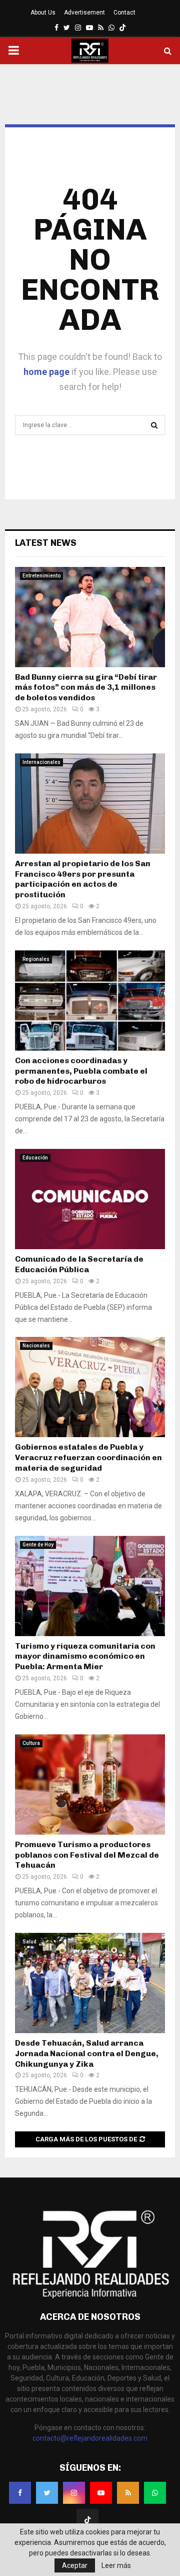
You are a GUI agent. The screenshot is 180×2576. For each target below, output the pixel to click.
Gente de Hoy (38, 1545)
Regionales (36, 959)
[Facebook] (20, 2493)
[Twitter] (47, 2493)
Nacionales (36, 1346)
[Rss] (128, 2493)
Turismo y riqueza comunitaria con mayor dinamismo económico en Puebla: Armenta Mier (85, 1656)
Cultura (31, 1743)
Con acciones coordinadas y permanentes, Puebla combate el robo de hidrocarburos (81, 1071)
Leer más (116, 2565)
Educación (35, 1158)
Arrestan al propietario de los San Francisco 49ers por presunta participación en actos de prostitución (83, 879)
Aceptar (75, 2565)
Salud (29, 1942)
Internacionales (41, 762)
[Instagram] (74, 2493)
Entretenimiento (41, 576)
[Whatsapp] (155, 2493)
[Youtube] (101, 2493)
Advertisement (84, 13)
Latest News (46, 543)
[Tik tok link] (122, 28)
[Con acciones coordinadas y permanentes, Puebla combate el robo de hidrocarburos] (90, 1001)
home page (46, 372)
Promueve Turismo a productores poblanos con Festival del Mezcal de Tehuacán (87, 1855)
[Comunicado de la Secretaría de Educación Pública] (90, 1199)
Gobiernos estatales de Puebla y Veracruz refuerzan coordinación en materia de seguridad (88, 1457)
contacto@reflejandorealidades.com (90, 2438)
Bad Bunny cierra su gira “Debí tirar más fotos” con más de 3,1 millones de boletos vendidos (86, 687)
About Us (43, 13)
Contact (124, 13)
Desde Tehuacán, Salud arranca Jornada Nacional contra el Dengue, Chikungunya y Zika (87, 2053)
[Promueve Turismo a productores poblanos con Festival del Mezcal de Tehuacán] (90, 1785)
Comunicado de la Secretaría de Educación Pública (79, 1264)
